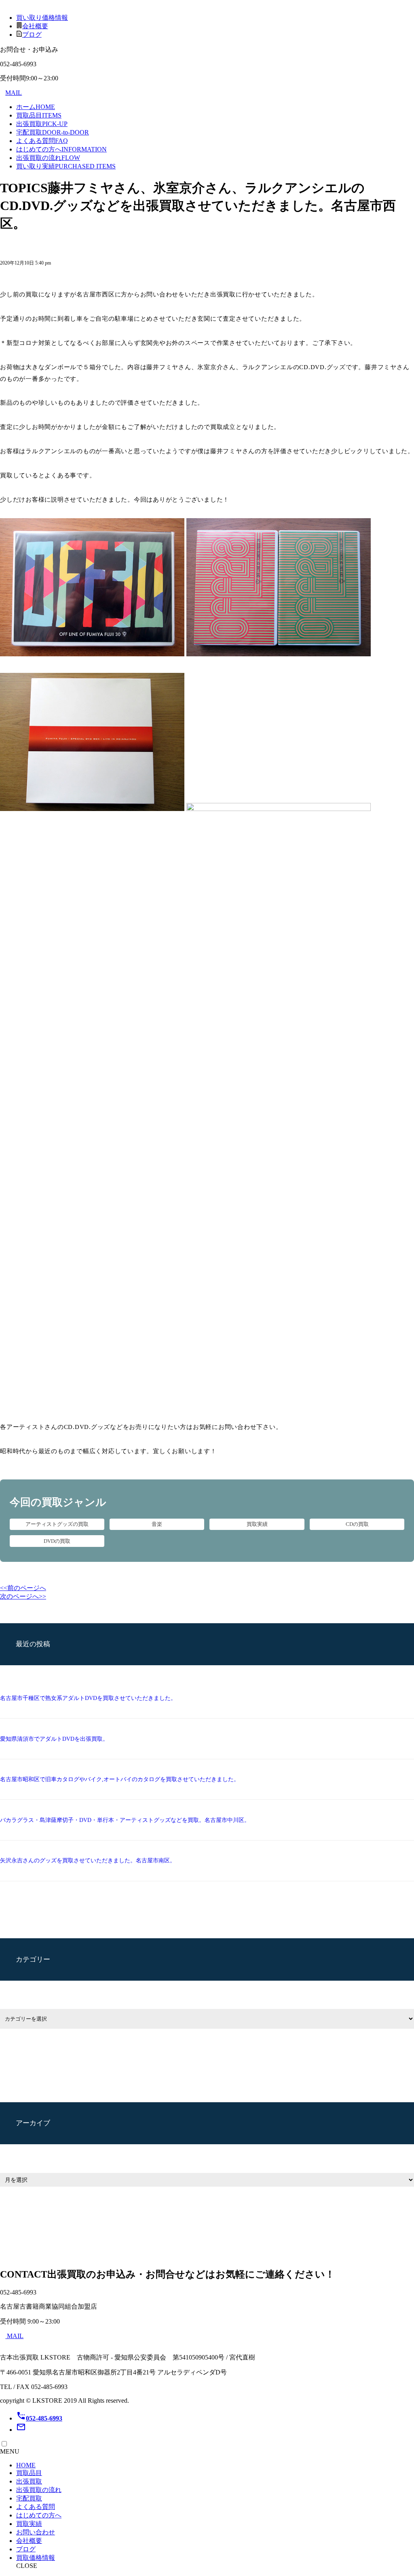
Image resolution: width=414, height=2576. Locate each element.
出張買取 (42, 124)
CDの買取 (357, 1524)
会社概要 (35, 26)
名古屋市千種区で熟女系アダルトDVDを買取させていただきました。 (88, 1698)
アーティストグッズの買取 (57, 1524)
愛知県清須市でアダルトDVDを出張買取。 (54, 1739)
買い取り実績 (66, 166)
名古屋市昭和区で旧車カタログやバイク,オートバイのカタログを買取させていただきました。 (120, 1779)
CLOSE (27, 2566)
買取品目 (39, 115)
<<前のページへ (23, 1588)
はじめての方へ (61, 149)
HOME (26, 2465)
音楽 (157, 1524)
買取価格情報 (36, 2558)
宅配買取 (53, 132)
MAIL (14, 93)
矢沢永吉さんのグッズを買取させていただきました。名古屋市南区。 (88, 1861)
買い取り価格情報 (42, 18)
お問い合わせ (36, 2532)
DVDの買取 (57, 1541)
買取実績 (257, 1524)
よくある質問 (42, 141)
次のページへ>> (23, 1596)
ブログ (32, 35)
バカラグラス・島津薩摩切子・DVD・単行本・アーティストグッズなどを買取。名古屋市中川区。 (125, 1820)
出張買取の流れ (48, 158)
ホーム (36, 107)
